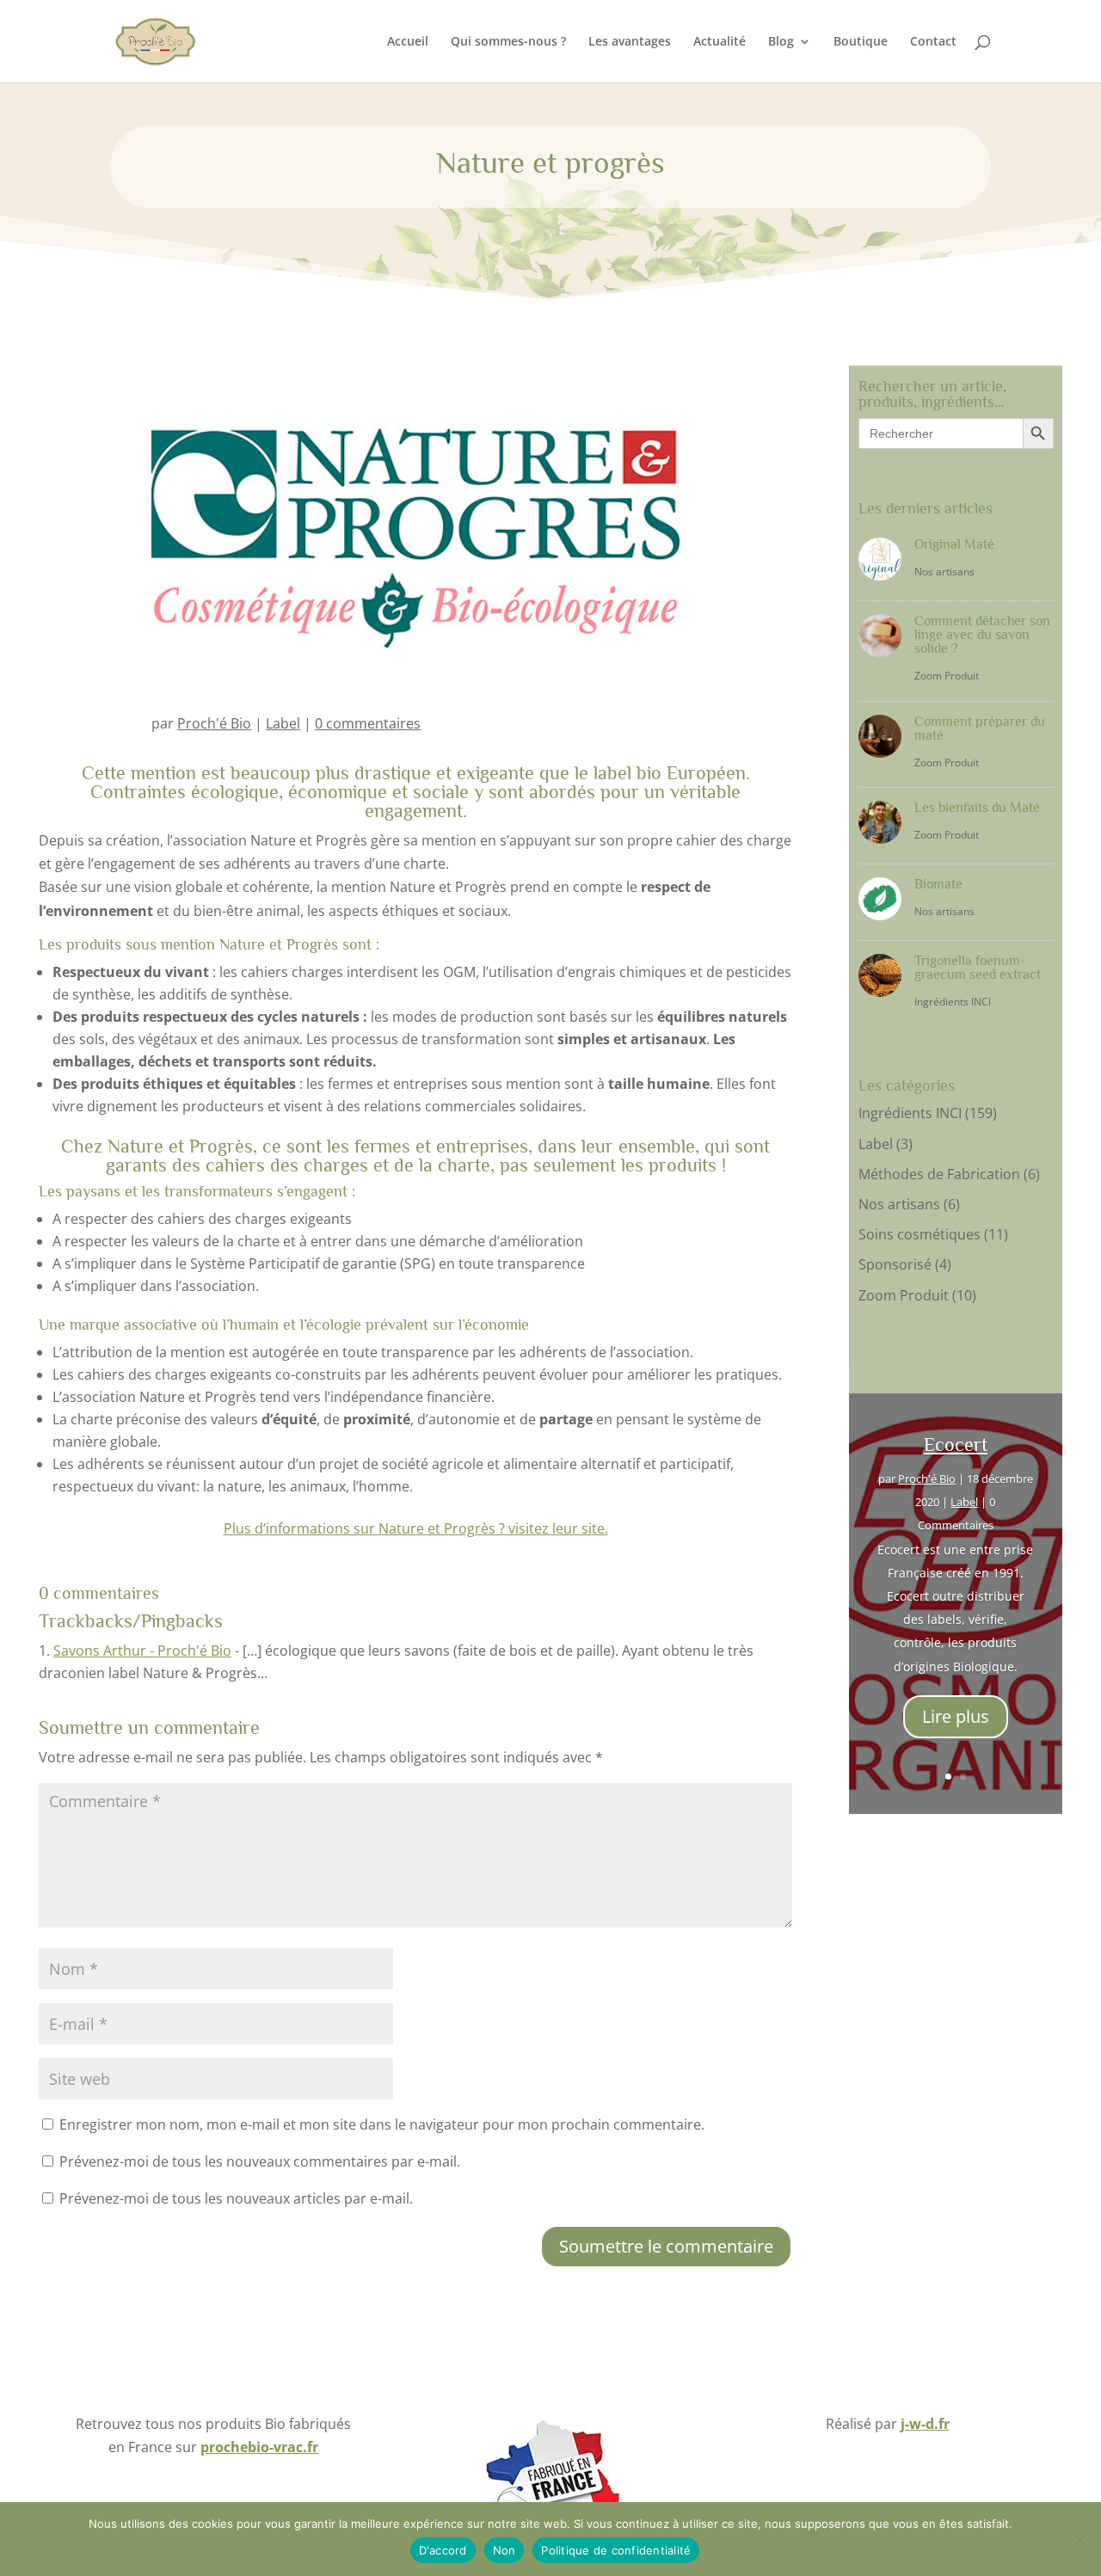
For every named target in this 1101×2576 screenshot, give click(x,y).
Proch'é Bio (214, 723)
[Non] (1079, 2539)
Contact (933, 42)
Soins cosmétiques (920, 1234)
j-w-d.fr (925, 2424)
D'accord (443, 2550)
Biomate (938, 884)
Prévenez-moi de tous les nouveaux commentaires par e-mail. (260, 2161)
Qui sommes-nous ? (508, 42)
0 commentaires (368, 723)
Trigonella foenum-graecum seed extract (978, 968)
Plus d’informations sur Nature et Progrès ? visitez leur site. (416, 1528)
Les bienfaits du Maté (977, 808)
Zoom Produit (947, 676)
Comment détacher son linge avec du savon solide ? (982, 635)
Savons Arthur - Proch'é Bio (142, 1651)
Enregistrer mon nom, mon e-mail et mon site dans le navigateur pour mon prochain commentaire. (382, 2124)
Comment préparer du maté (980, 729)
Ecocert (956, 1445)
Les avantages (630, 42)
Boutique (861, 42)
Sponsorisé (895, 1264)
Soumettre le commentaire (666, 2246)
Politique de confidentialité (616, 2550)
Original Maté (954, 544)
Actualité (720, 42)
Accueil (408, 42)
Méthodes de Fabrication (939, 1174)
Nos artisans (944, 572)
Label (283, 723)
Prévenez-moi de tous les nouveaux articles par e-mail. (236, 2198)
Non (504, 2550)
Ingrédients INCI (953, 1002)
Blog (781, 42)
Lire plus (956, 1716)
